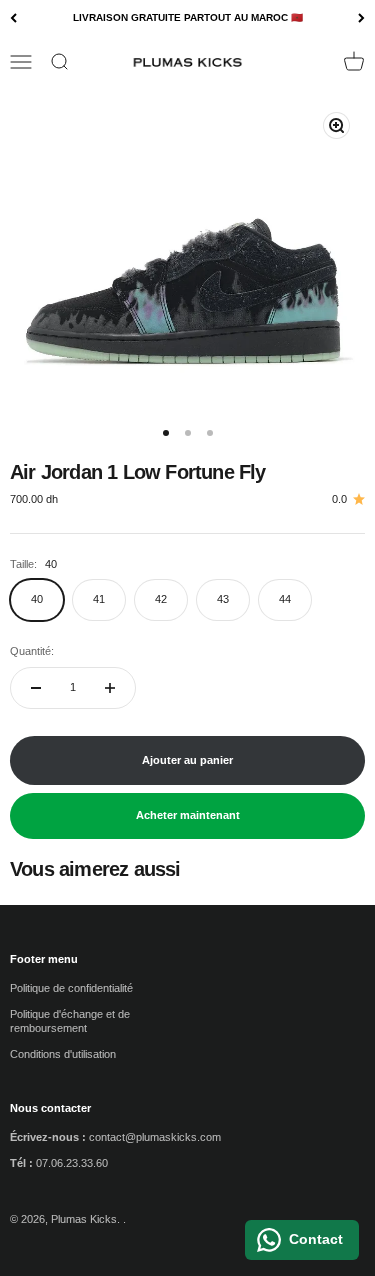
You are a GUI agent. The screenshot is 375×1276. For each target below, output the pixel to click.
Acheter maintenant (188, 815)
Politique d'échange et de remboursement (70, 1021)
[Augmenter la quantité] (110, 688)
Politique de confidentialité (71, 988)
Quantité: (32, 651)
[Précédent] (13, 18)
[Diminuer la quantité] (36, 688)
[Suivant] (361, 18)
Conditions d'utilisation (63, 1054)
